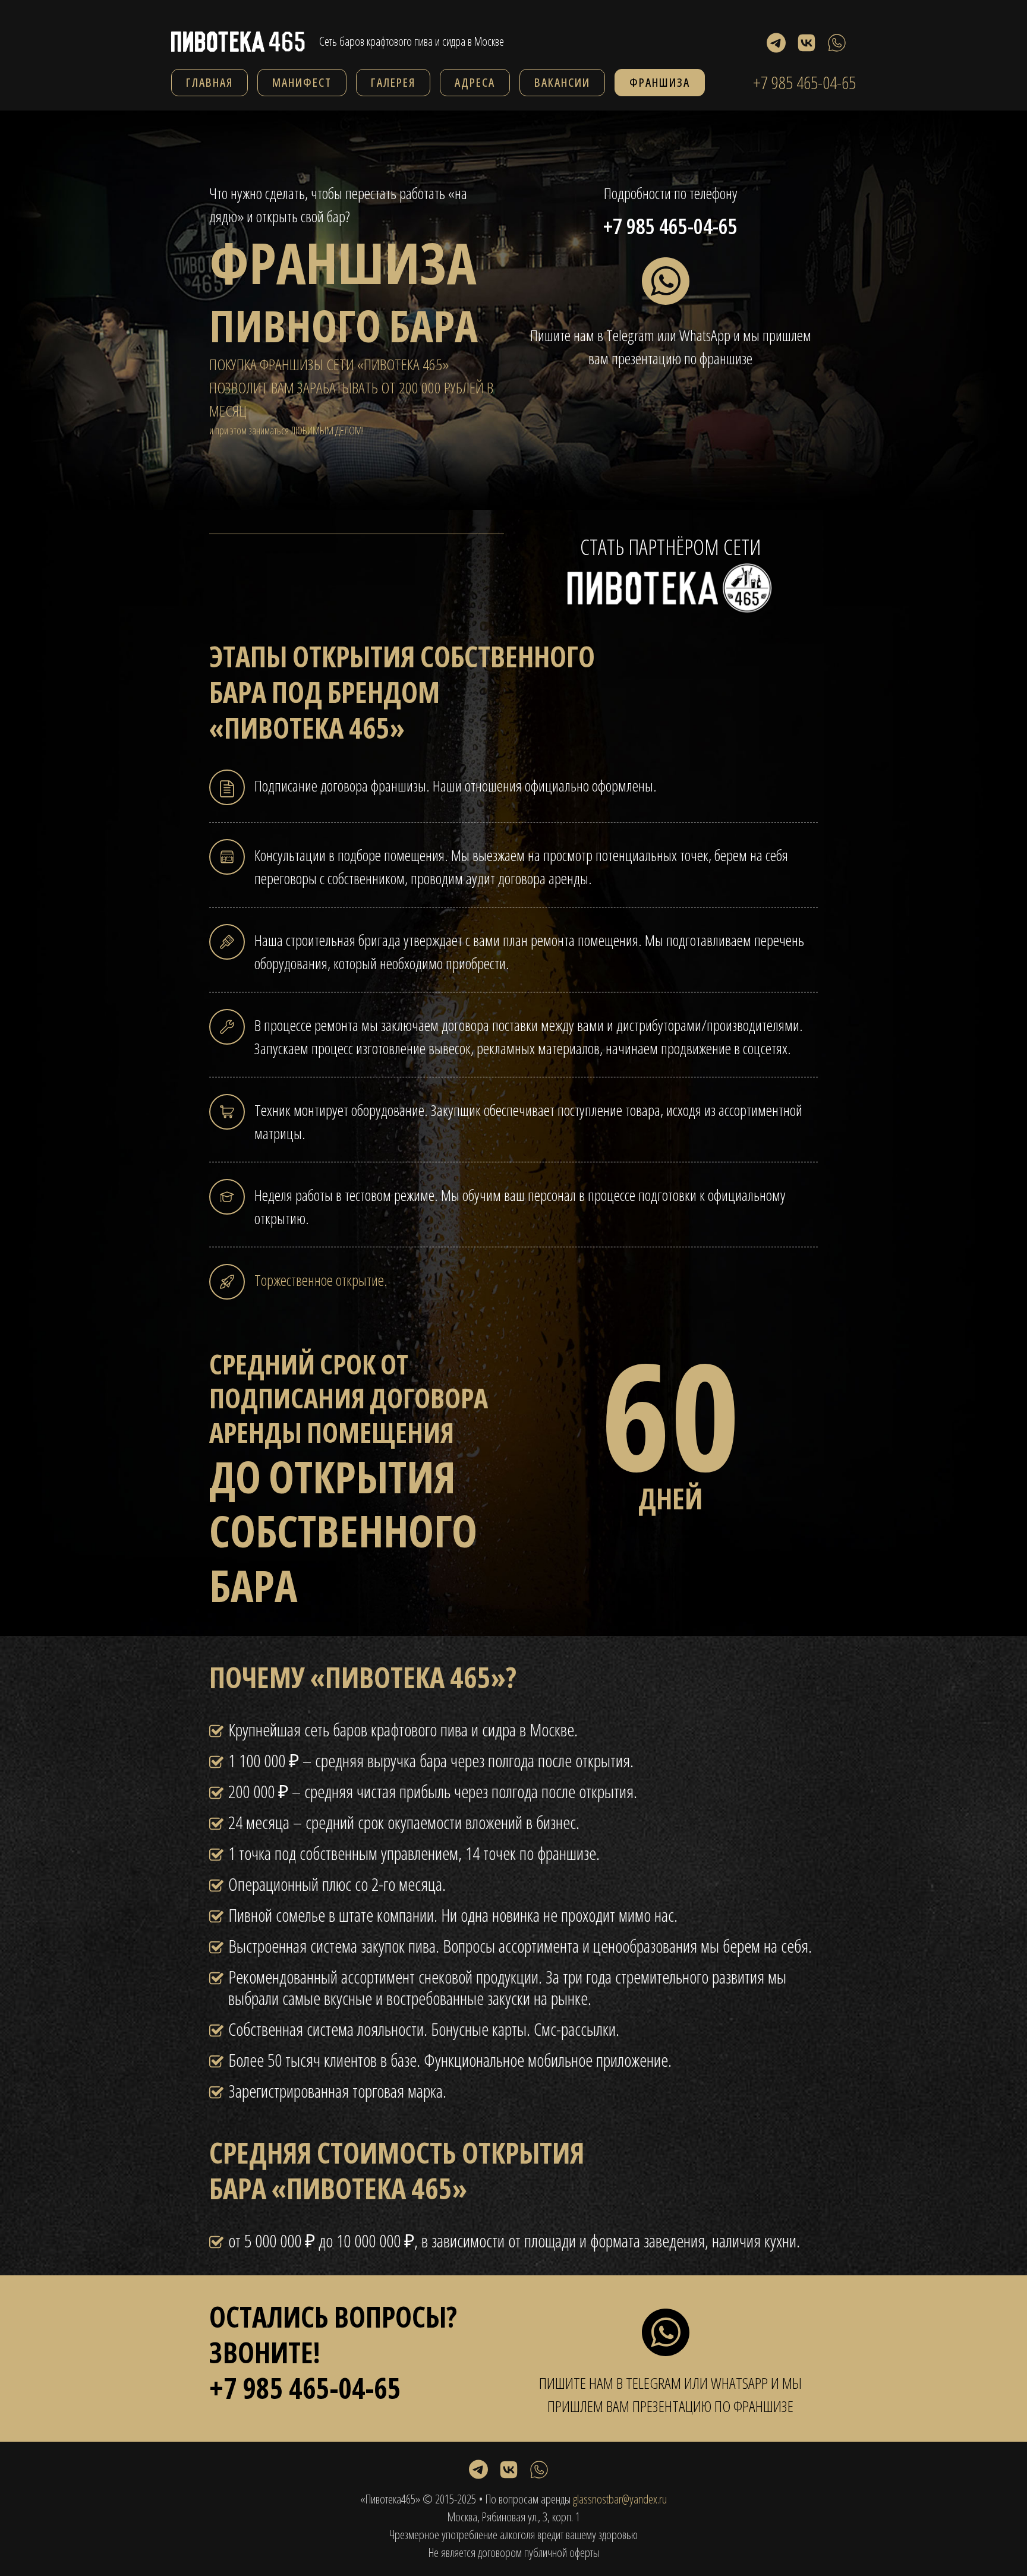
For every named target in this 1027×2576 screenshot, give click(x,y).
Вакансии (562, 82)
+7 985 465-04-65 (804, 83)
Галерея (393, 82)
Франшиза (660, 82)
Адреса (475, 82)
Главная (210, 82)
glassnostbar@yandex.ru (620, 2499)
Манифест (302, 82)
